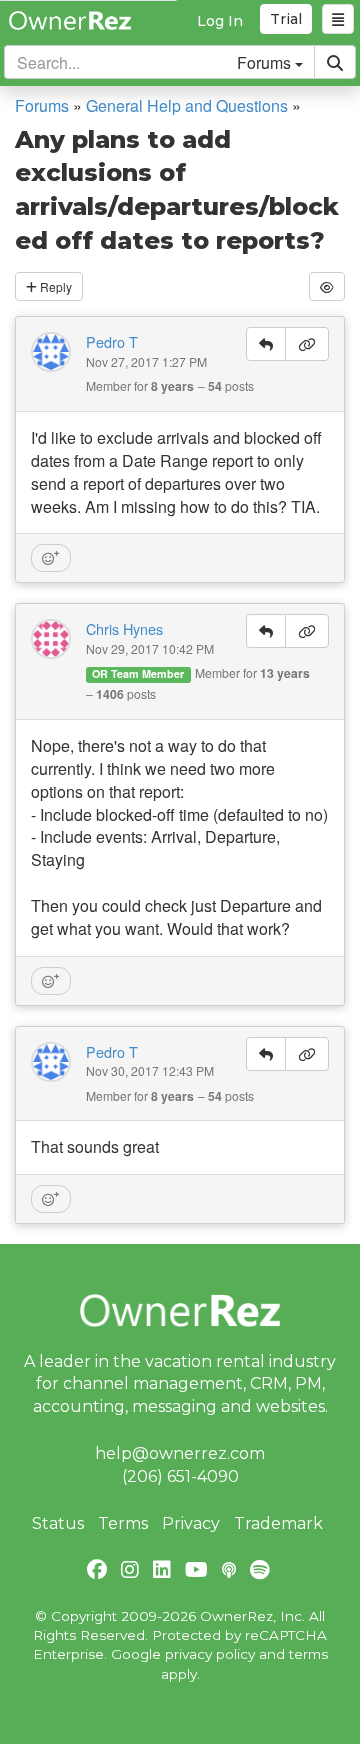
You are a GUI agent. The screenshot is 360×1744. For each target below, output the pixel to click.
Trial (286, 19)
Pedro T (112, 342)
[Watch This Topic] (327, 286)
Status (58, 1523)
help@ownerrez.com (180, 1453)
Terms (123, 1523)
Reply (54, 286)
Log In (220, 21)
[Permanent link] (307, 344)
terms (308, 1654)
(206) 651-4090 (180, 1476)
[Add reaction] (51, 558)
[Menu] (338, 19)
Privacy (191, 1523)
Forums (42, 105)
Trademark (278, 1523)
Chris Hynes (124, 629)
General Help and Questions (187, 105)
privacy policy (210, 1654)
